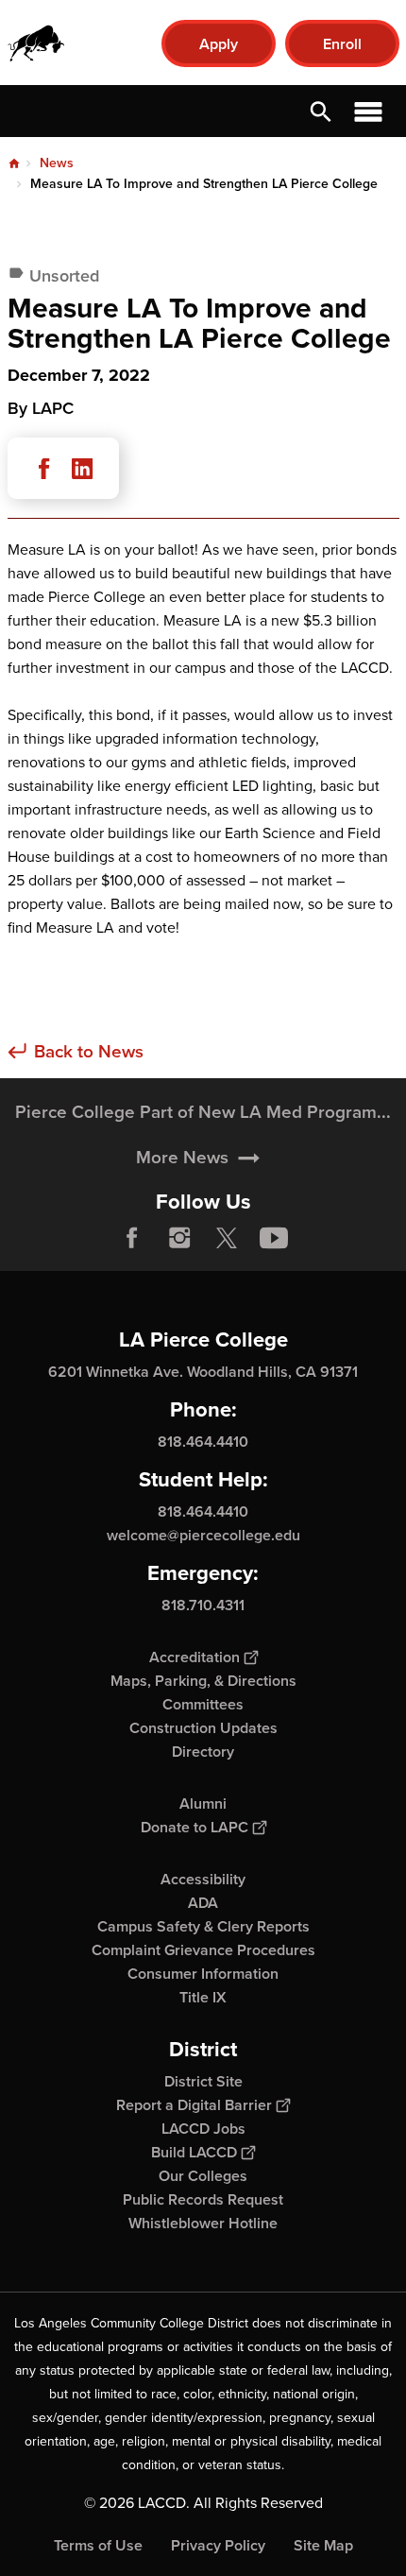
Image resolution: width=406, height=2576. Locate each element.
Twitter (227, 1238)
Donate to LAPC (195, 1827)
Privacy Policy (218, 2545)
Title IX (203, 1997)
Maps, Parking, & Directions (203, 1681)
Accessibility (203, 1879)
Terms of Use (98, 2545)
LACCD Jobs (203, 2129)
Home (14, 163)
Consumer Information (203, 1974)
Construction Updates (203, 1728)
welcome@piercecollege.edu (203, 1535)
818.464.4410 (203, 1442)
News (57, 163)
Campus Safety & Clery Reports (203, 1926)
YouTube (274, 1238)
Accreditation (195, 1657)
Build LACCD (194, 2152)
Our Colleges (203, 2176)
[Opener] (387, 1252)
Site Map (323, 2545)
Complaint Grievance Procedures (203, 1950)
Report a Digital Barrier (194, 2105)
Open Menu (368, 111)
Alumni (203, 1803)
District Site (203, 2081)
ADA (203, 1903)
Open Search (321, 111)
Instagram (179, 1238)
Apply (219, 44)
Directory (203, 1752)
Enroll (342, 44)
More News (182, 1157)
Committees (203, 1704)
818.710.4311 (203, 1605)
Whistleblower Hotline (203, 2223)
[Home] (36, 43)
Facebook (44, 469)
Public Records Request (203, 2199)
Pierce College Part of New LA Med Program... (203, 1111)
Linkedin (82, 469)
